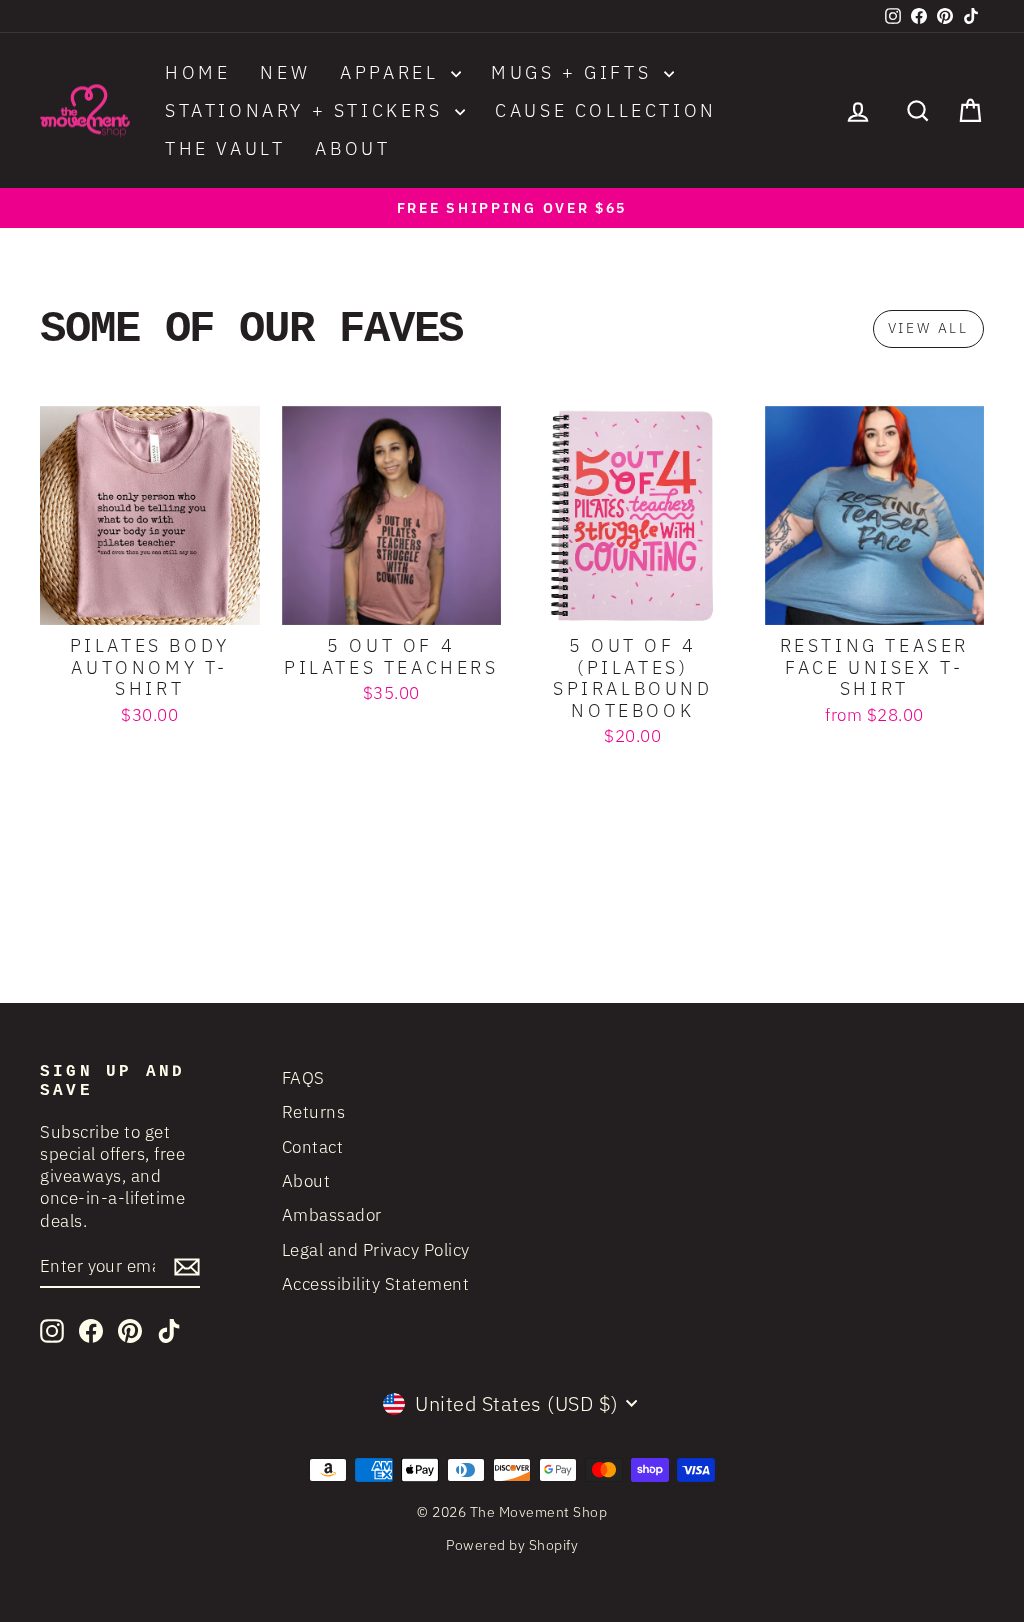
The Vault (225, 148)
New (285, 72)
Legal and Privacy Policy (376, 1250)
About (352, 148)
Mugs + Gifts (575, 72)
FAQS (303, 1078)
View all (928, 328)
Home (197, 72)
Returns (314, 1112)
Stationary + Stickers (307, 110)
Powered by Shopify (512, 1545)
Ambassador (332, 1215)
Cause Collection (606, 110)
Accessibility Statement (376, 1284)
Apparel (393, 72)
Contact (313, 1147)
